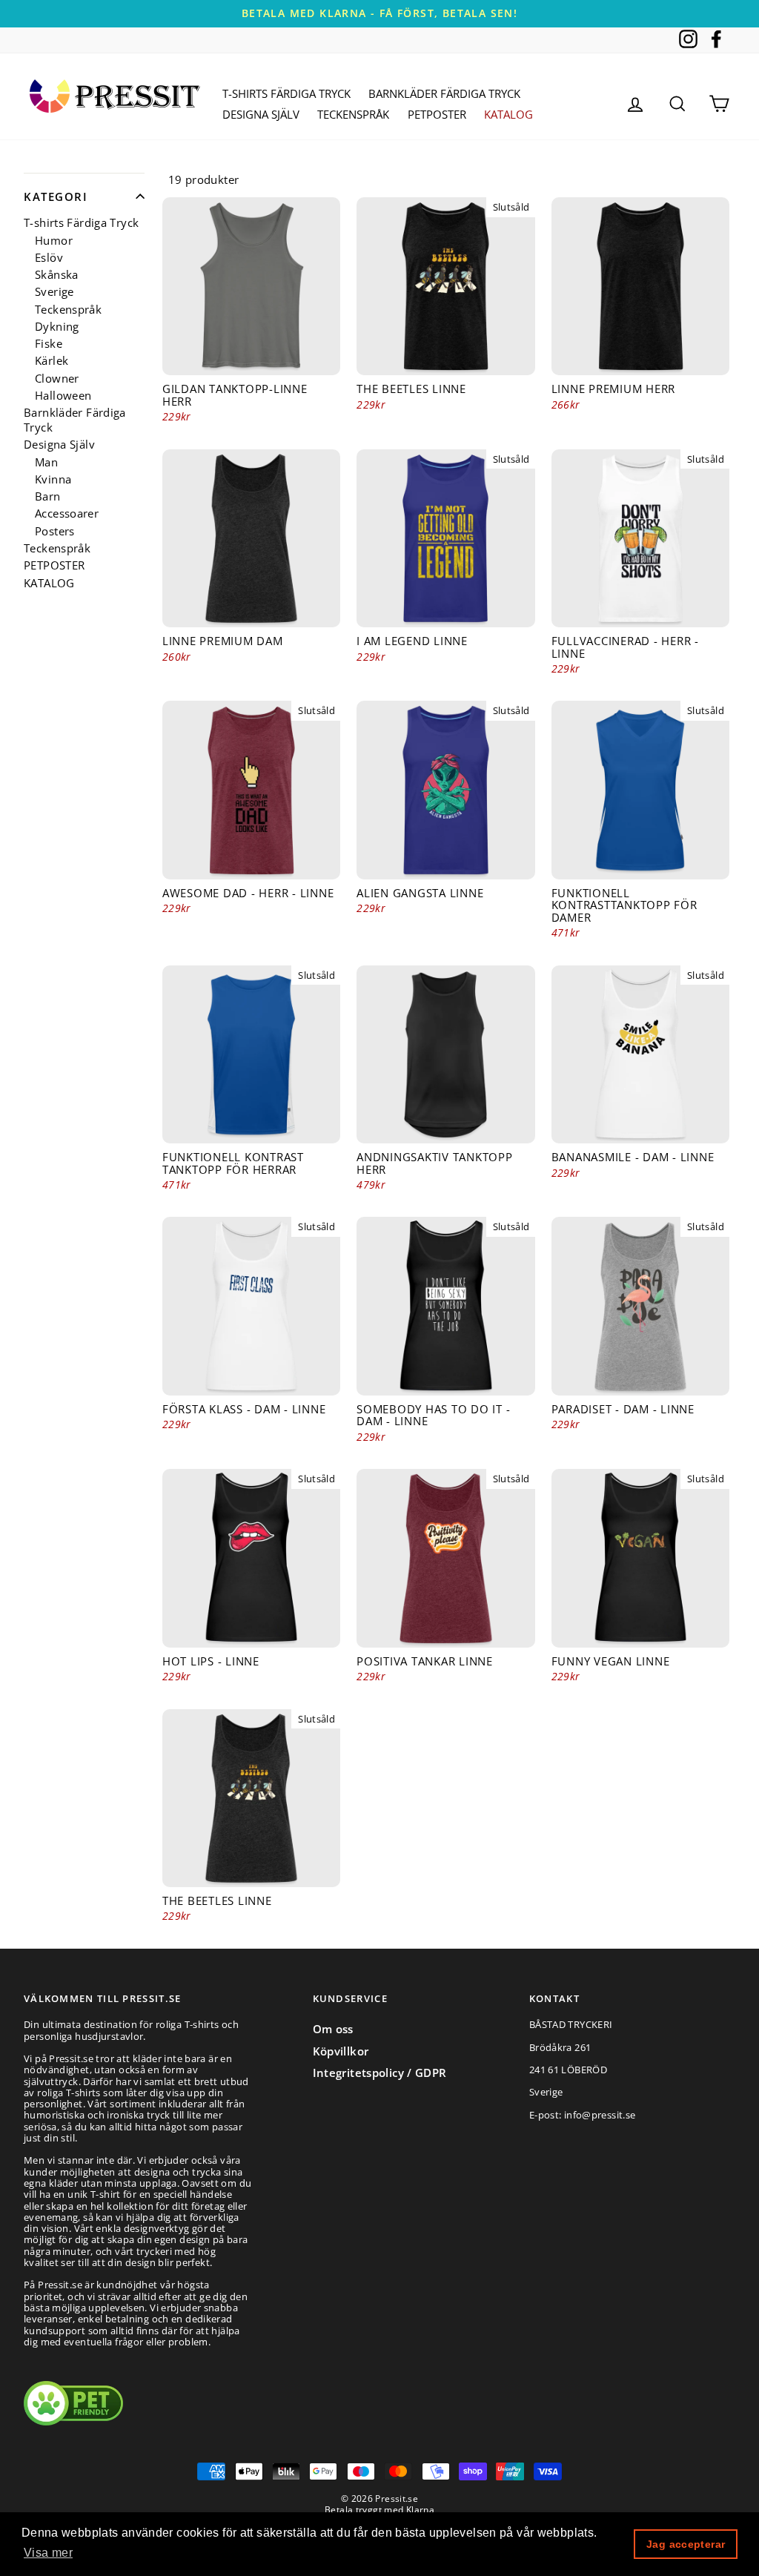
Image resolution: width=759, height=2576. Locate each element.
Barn (48, 496)
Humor (54, 241)
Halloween (63, 396)
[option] (379, 14)
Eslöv (49, 258)
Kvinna (53, 479)
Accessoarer (67, 513)
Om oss (333, 2029)
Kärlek (52, 361)
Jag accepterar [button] (686, 2544)
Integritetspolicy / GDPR (380, 2073)
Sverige (54, 292)
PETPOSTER (437, 114)
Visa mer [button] (48, 2553)
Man (46, 462)
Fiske (49, 344)
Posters (55, 531)
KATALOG (508, 114)
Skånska (57, 275)
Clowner (57, 379)
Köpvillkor (341, 2051)
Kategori (56, 196)
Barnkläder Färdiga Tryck (444, 93)
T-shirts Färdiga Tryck (286, 93)
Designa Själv (261, 114)
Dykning (57, 327)
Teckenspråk (353, 114)
